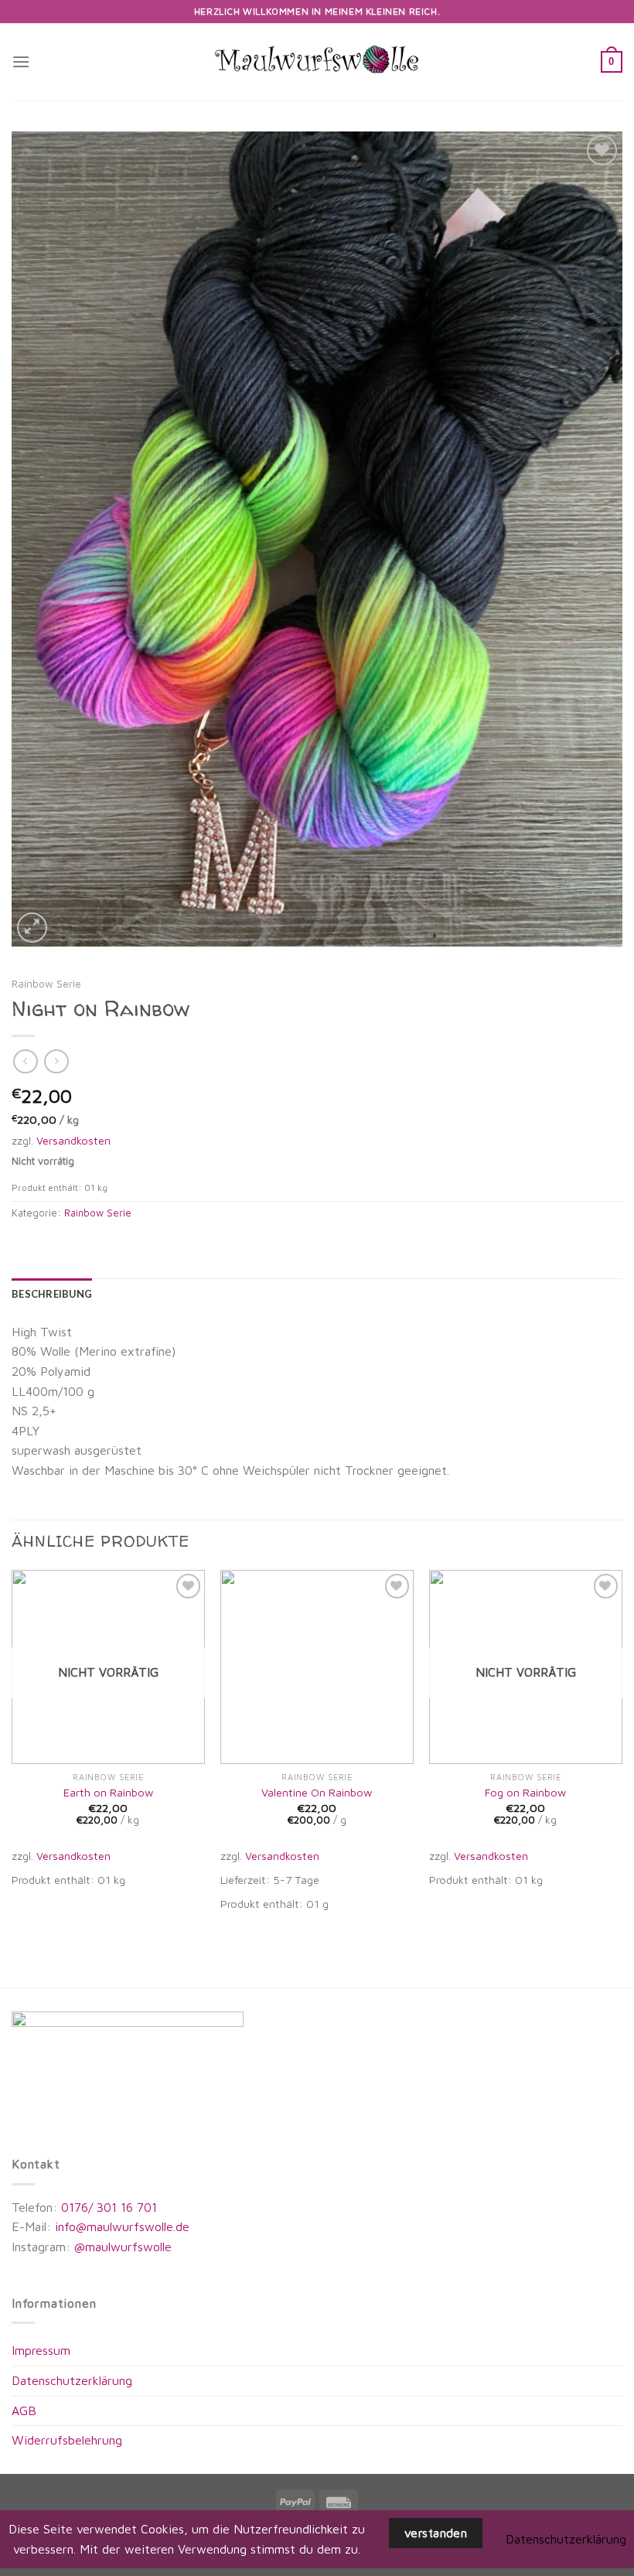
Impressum (41, 2350)
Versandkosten (73, 1140)
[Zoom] (32, 928)
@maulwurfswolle (121, 2247)
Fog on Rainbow (525, 1792)
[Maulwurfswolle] (317, 61)
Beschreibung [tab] (52, 1294)
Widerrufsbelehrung (67, 2440)
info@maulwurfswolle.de (122, 2226)
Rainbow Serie (46, 984)
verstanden (436, 2533)
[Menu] (21, 61)
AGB (24, 2411)
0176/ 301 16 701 (109, 2207)
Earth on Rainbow (108, 1792)
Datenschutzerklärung (72, 2380)
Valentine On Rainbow (317, 1792)
